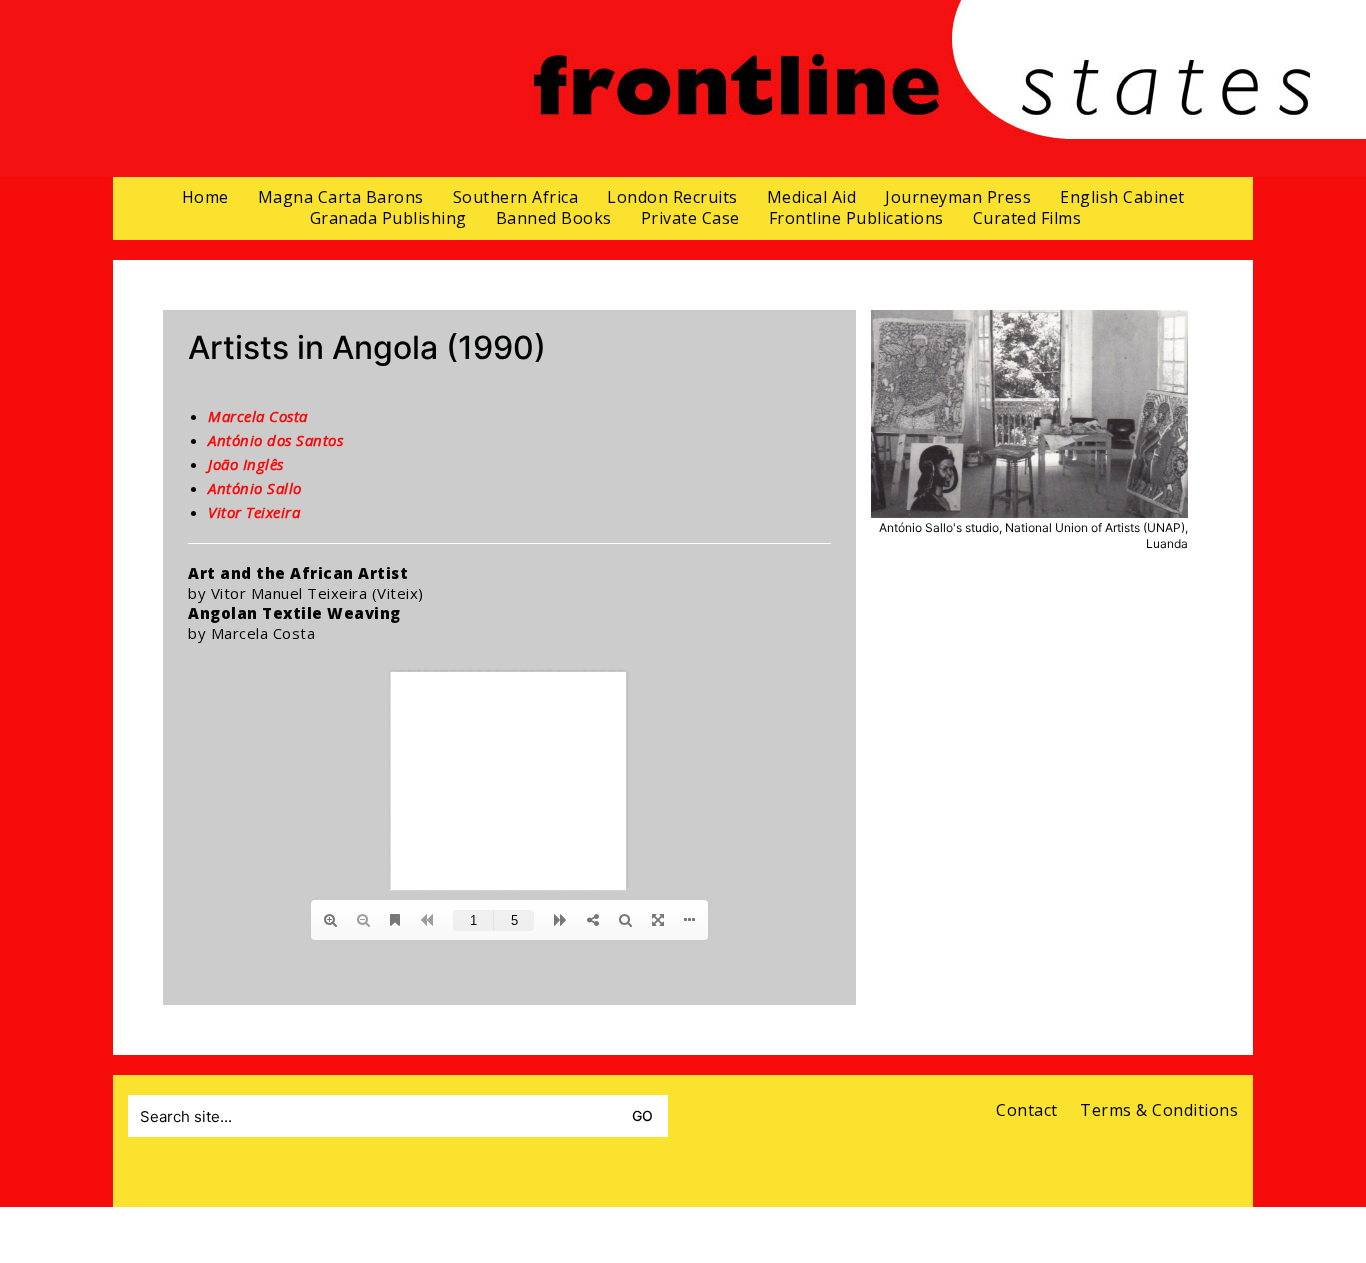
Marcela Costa (258, 416)
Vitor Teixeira (254, 512)
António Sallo (255, 488)
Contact (1027, 1110)
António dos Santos (275, 440)
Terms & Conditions (1159, 1110)
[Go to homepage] (921, 88)
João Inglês (246, 464)
